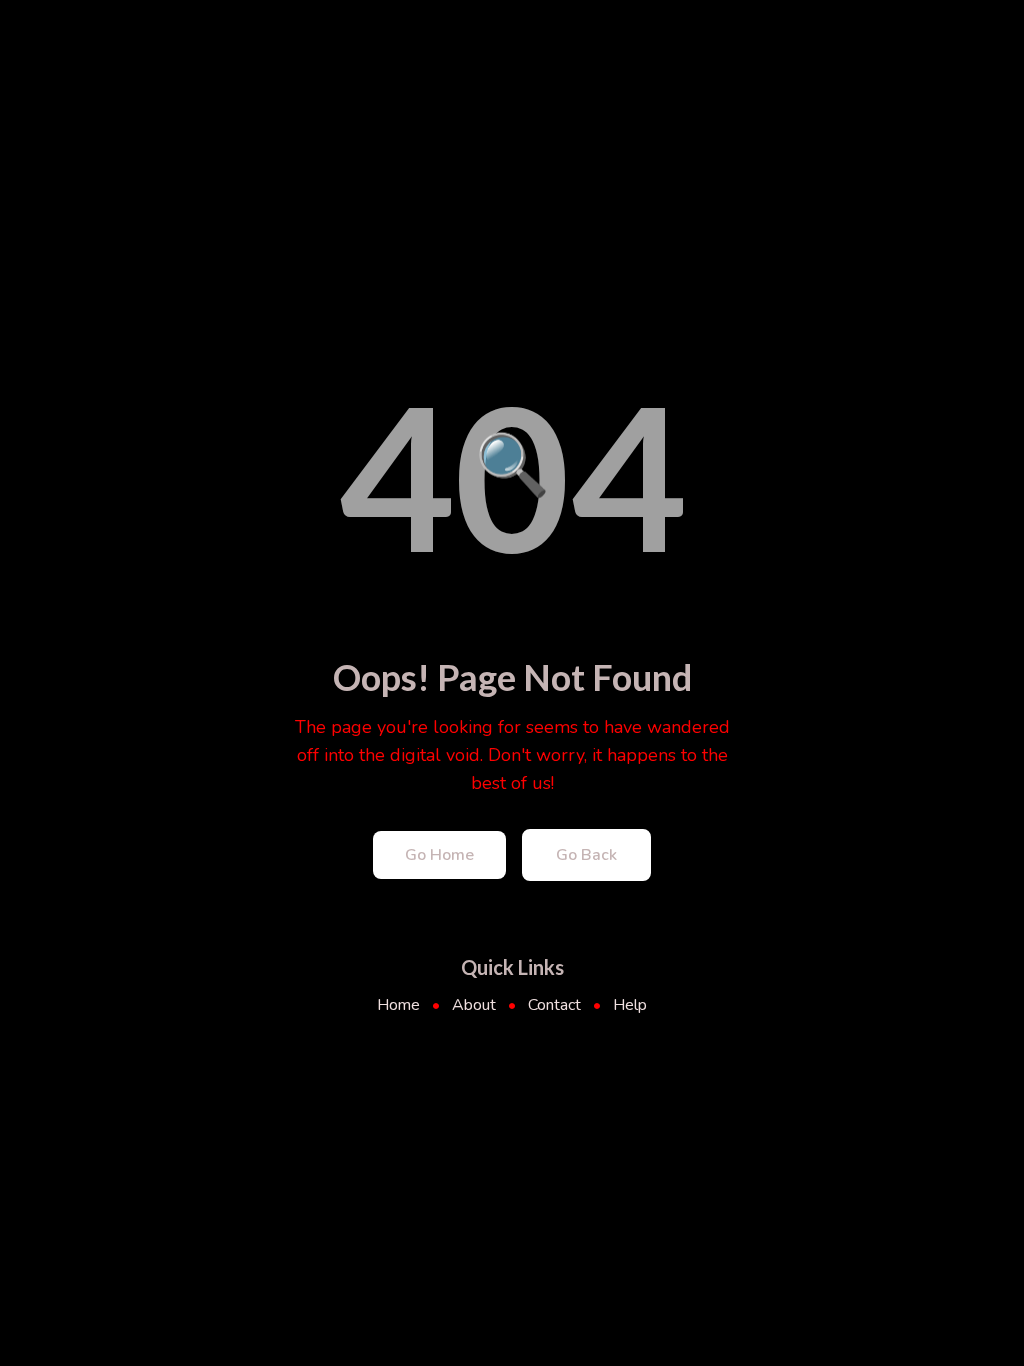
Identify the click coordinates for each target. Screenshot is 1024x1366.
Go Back (586, 855)
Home (398, 1005)
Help (630, 1005)
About (474, 1005)
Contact (554, 1005)
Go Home (439, 855)
